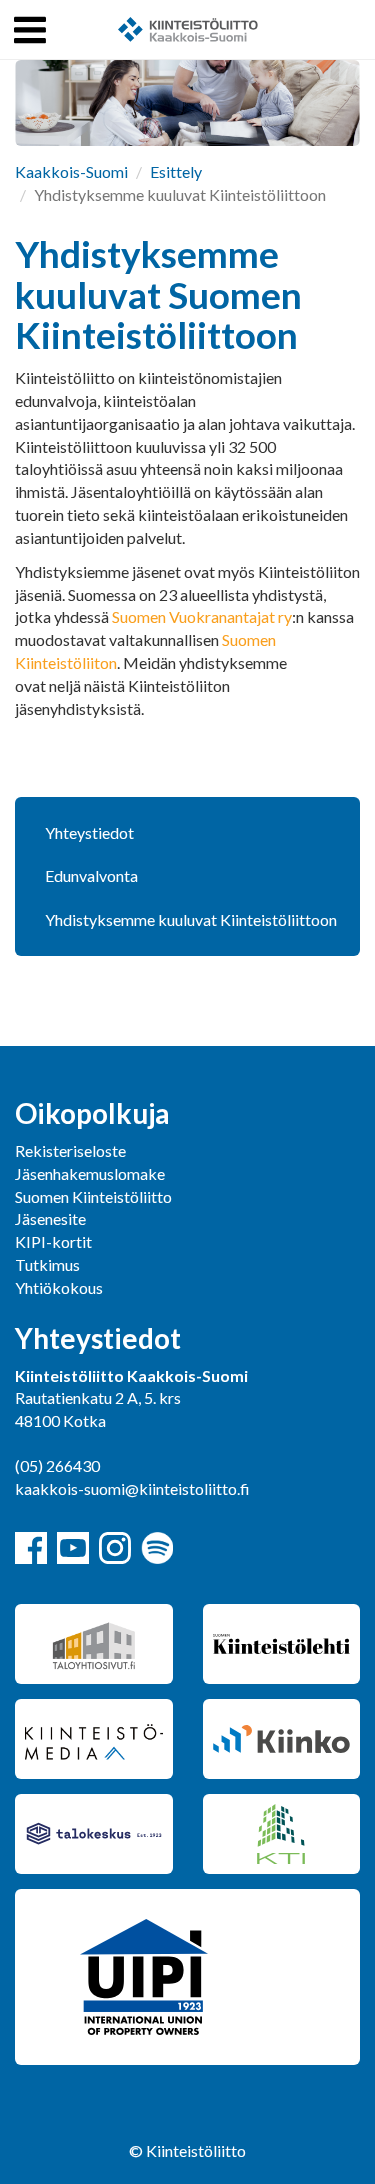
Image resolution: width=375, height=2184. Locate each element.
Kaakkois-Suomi (71, 171)
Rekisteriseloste (70, 1150)
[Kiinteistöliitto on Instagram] (115, 1548)
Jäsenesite (50, 1218)
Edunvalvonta (91, 875)
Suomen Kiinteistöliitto (93, 1196)
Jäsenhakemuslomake (90, 1173)
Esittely (176, 171)
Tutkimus (47, 1264)
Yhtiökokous (59, 1287)
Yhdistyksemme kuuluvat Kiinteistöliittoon (191, 919)
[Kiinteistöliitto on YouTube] (73, 1548)
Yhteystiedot (89, 832)
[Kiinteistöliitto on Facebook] (31, 1548)
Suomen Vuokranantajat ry (202, 616)
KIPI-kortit (53, 1241)
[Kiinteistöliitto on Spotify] (157, 1548)
